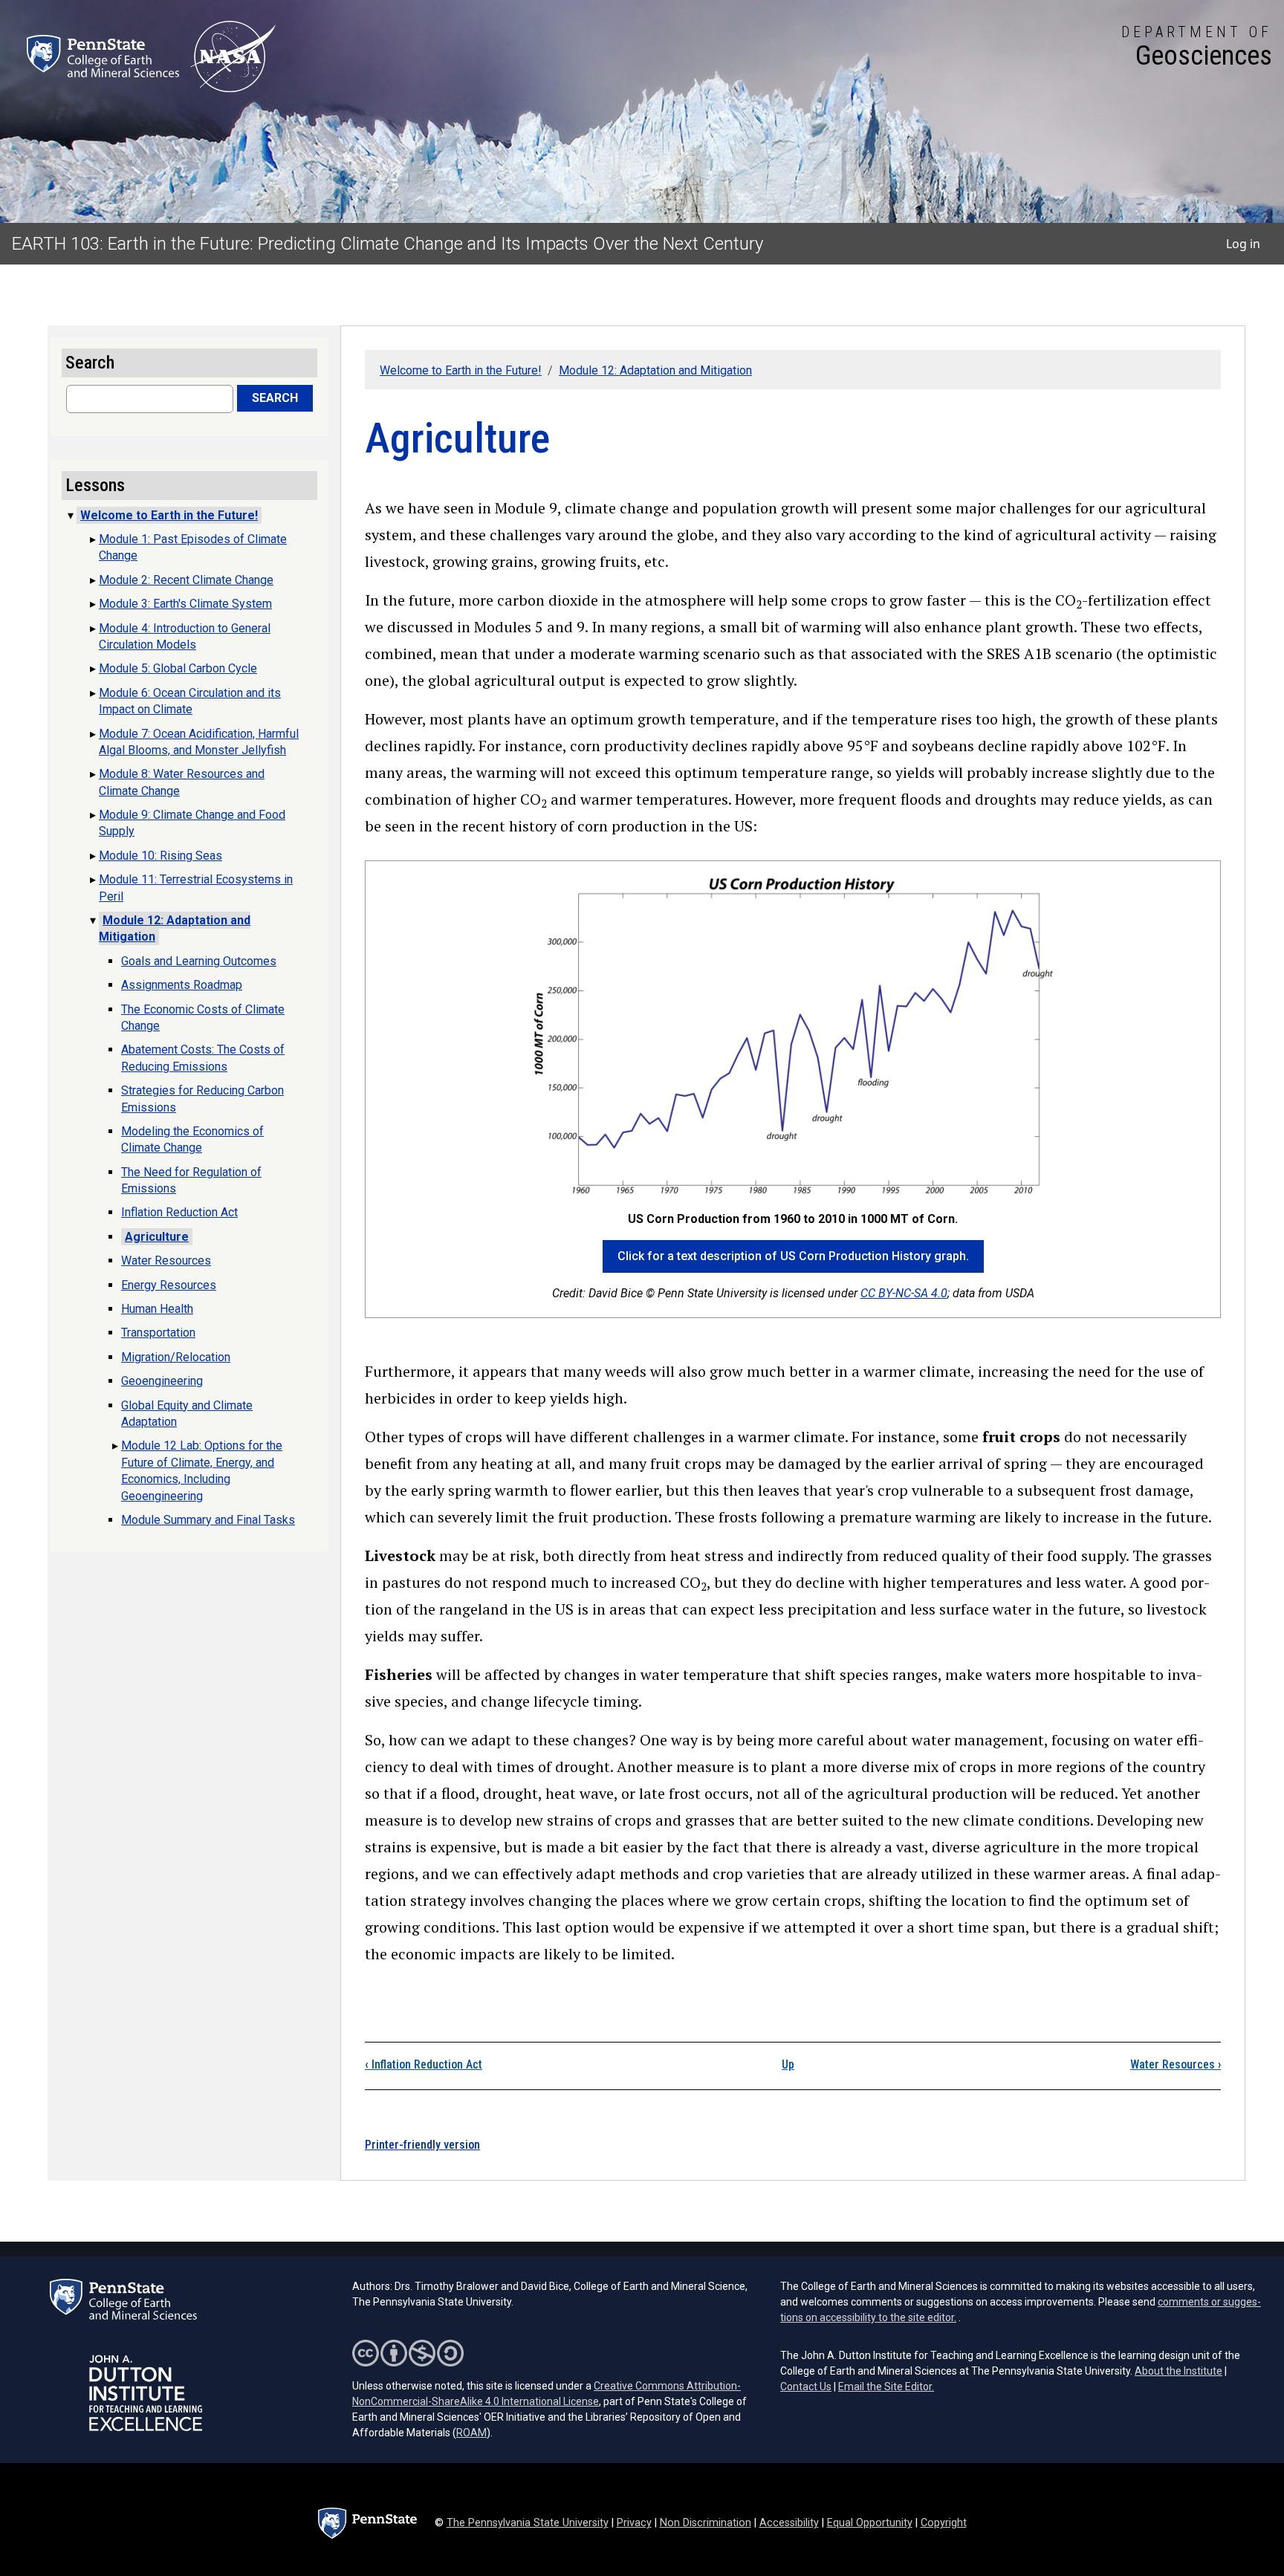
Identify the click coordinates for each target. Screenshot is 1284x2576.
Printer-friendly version (422, 2145)
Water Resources (1176, 2064)
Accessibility (789, 2523)
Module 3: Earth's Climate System (185, 604)
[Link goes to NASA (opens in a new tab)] (233, 56)
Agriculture (157, 1237)
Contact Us (806, 2387)
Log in (1243, 244)
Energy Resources (169, 1285)
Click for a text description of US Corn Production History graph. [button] (793, 1256)
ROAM (471, 2433)
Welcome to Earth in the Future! (461, 370)
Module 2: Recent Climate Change (186, 580)
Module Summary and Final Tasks (208, 1520)
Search (275, 398)
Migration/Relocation (176, 1357)
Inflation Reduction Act (424, 2064)
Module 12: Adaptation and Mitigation (655, 370)
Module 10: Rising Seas (160, 856)
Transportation (158, 1333)
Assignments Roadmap (182, 985)
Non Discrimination (706, 2523)
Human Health (157, 1309)
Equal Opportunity (870, 2523)
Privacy (634, 2523)
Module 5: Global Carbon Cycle (178, 668)
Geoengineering (162, 1381)
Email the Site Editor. (886, 2387)
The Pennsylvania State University (528, 2523)
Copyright (944, 2523)
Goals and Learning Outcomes (199, 961)
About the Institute (1178, 2371)
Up (788, 2064)
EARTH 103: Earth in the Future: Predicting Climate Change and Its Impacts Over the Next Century (388, 244)
